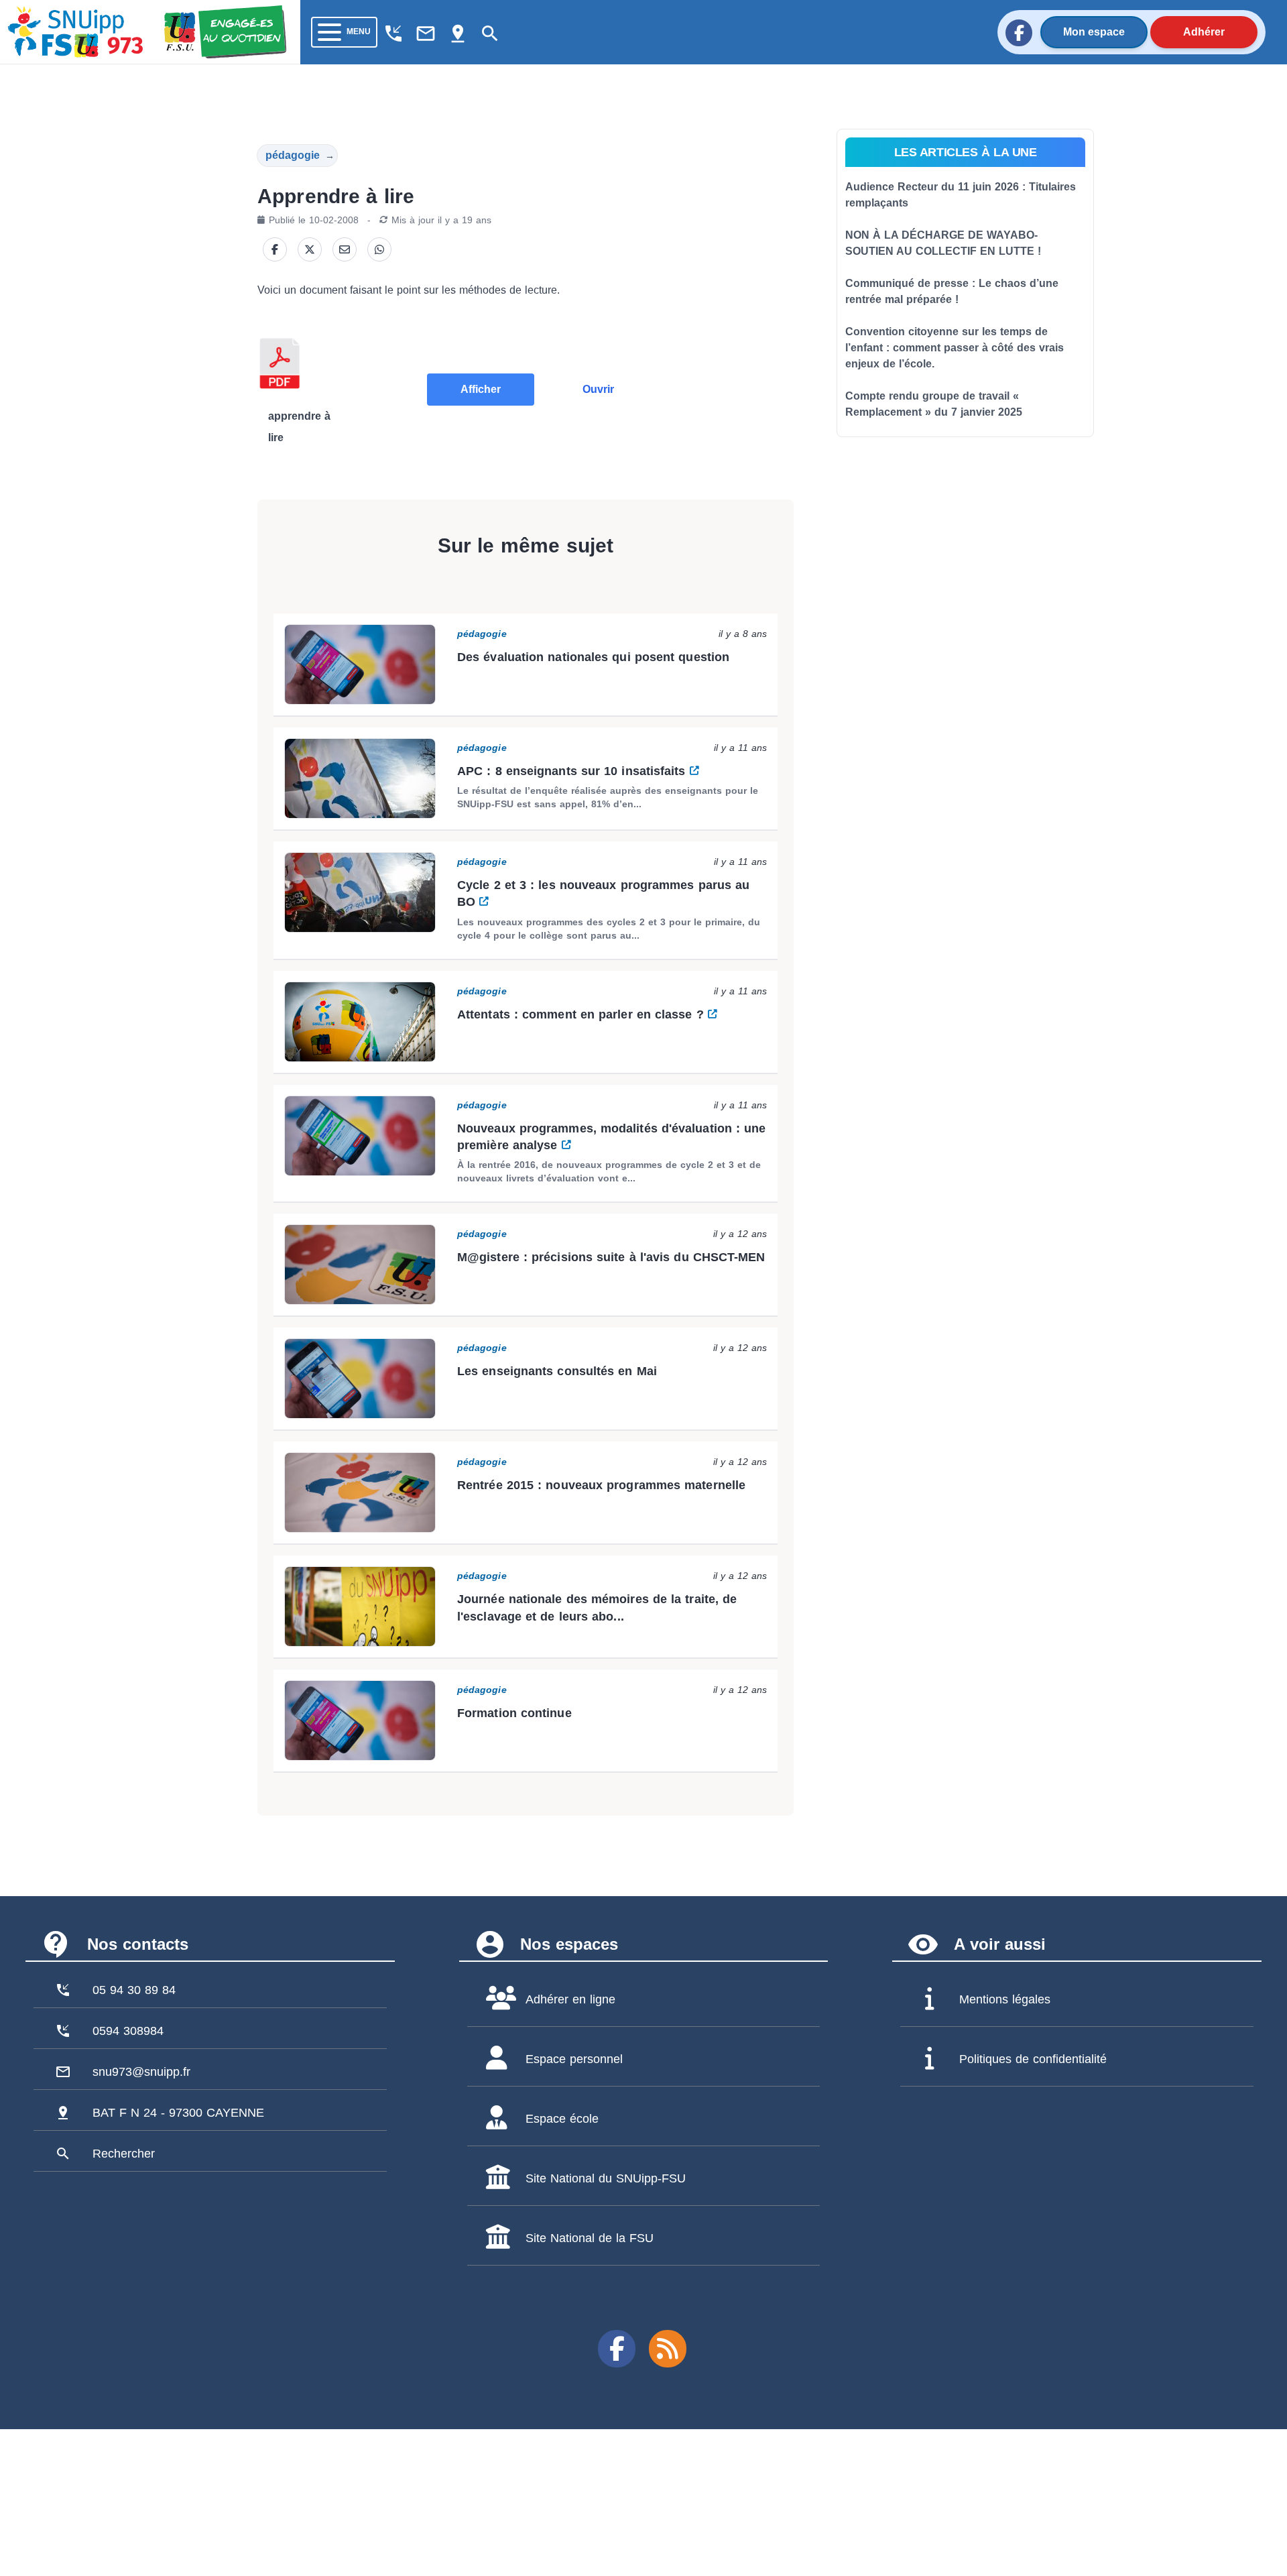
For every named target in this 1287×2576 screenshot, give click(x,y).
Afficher (481, 389)
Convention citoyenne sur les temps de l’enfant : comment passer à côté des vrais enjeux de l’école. (955, 348)
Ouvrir (598, 389)
